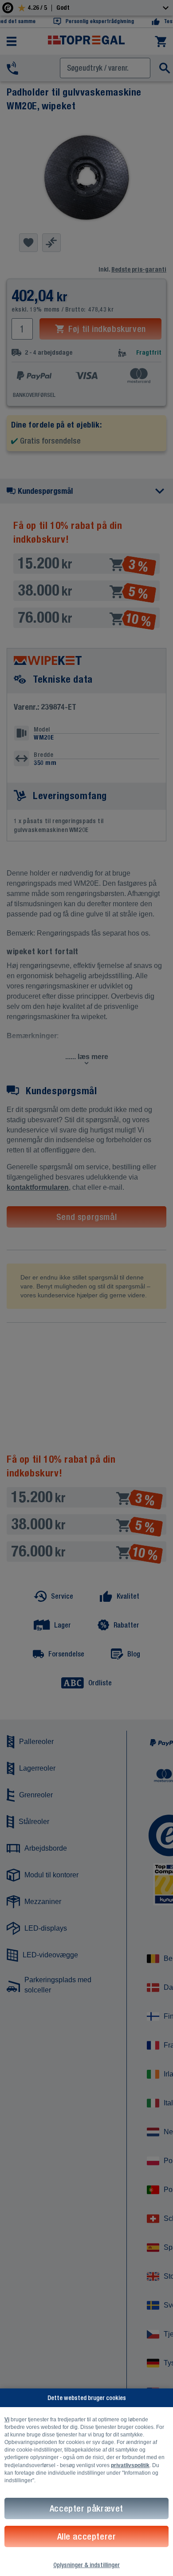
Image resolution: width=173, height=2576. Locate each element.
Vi (7, 2420)
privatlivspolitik (130, 2465)
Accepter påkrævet (86, 2508)
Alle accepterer (87, 2536)
